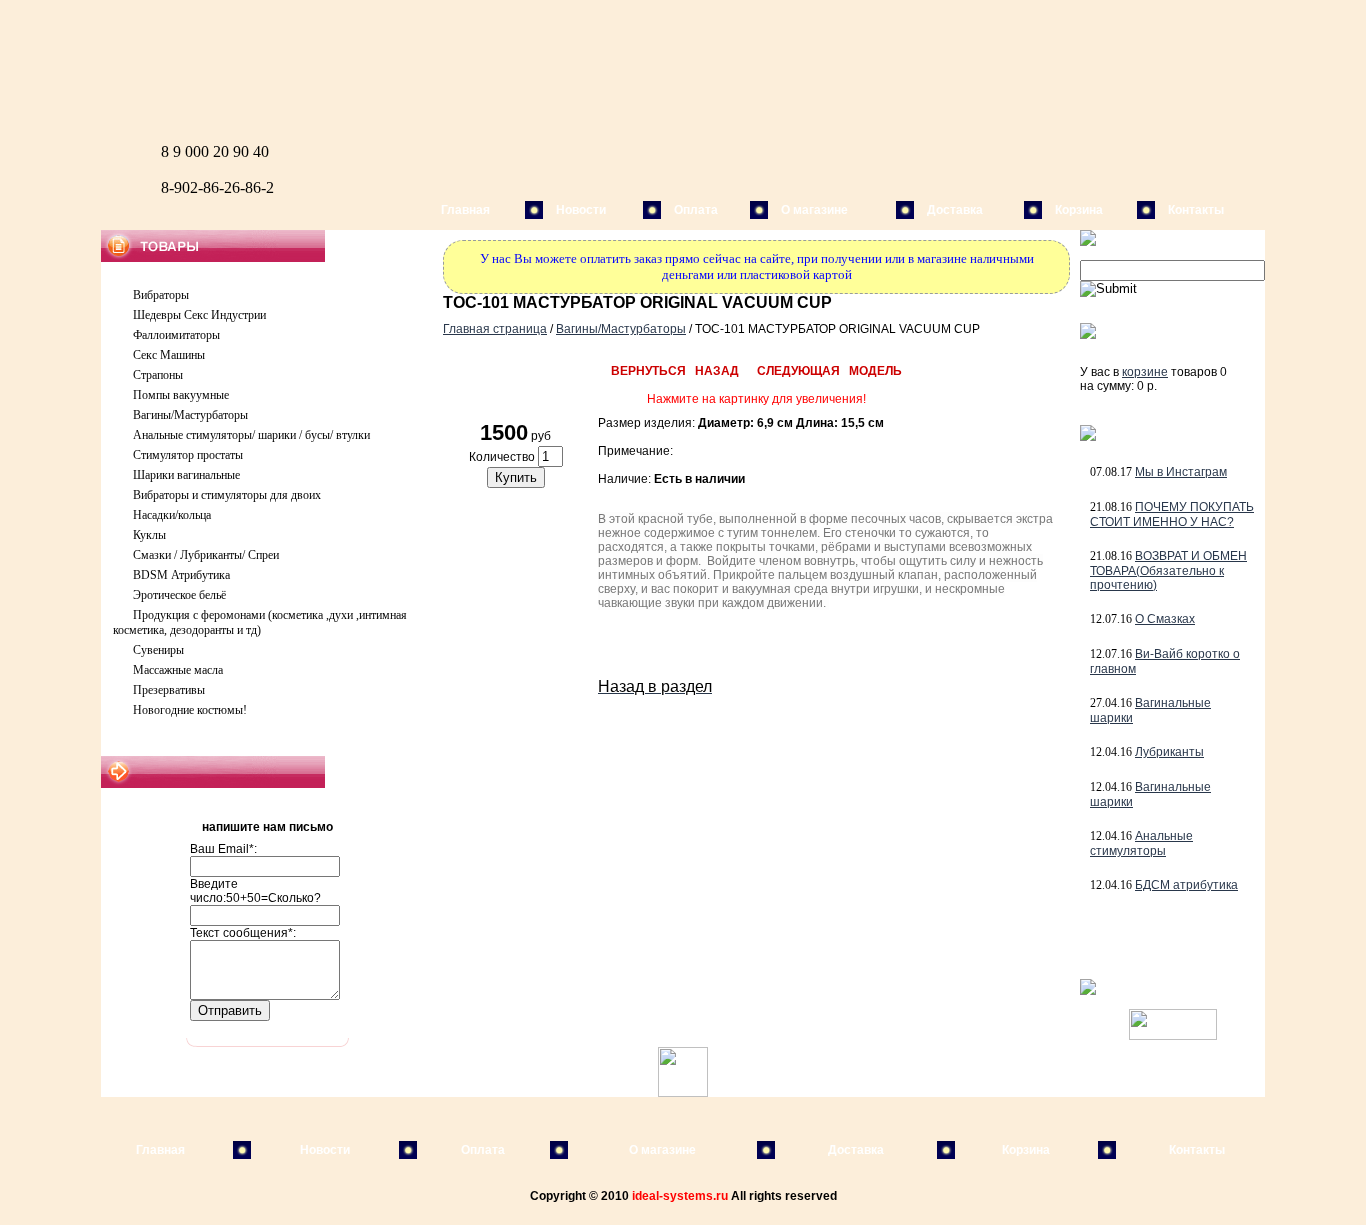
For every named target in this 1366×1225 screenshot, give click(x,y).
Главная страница (495, 329)
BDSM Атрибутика (181, 575)
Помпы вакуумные (181, 395)
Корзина (1079, 210)
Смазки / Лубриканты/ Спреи (206, 555)
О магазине (814, 210)
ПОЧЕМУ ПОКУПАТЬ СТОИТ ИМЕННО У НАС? (1172, 514)
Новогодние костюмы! (190, 710)
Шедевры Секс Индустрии (199, 315)
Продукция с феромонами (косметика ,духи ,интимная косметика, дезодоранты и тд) (260, 622)
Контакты (1196, 210)
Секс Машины (169, 355)
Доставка (955, 210)
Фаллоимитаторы (176, 335)
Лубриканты (1169, 752)
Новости (581, 210)
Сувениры (158, 650)
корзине (1145, 372)
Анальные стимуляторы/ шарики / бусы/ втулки (251, 435)
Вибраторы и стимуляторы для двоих (227, 495)
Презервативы (169, 690)
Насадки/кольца (172, 515)
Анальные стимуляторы (1141, 843)
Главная (465, 210)
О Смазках (1165, 619)
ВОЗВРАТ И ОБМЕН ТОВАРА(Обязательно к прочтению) (1168, 570)
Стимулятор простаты (188, 455)
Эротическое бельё (179, 595)
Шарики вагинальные (186, 475)
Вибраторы (161, 295)
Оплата (696, 210)
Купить (516, 477)
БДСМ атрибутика (1186, 885)
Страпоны (158, 375)
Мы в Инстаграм (1181, 472)
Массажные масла (178, 670)
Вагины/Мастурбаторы (190, 415)
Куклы (149, 535)
